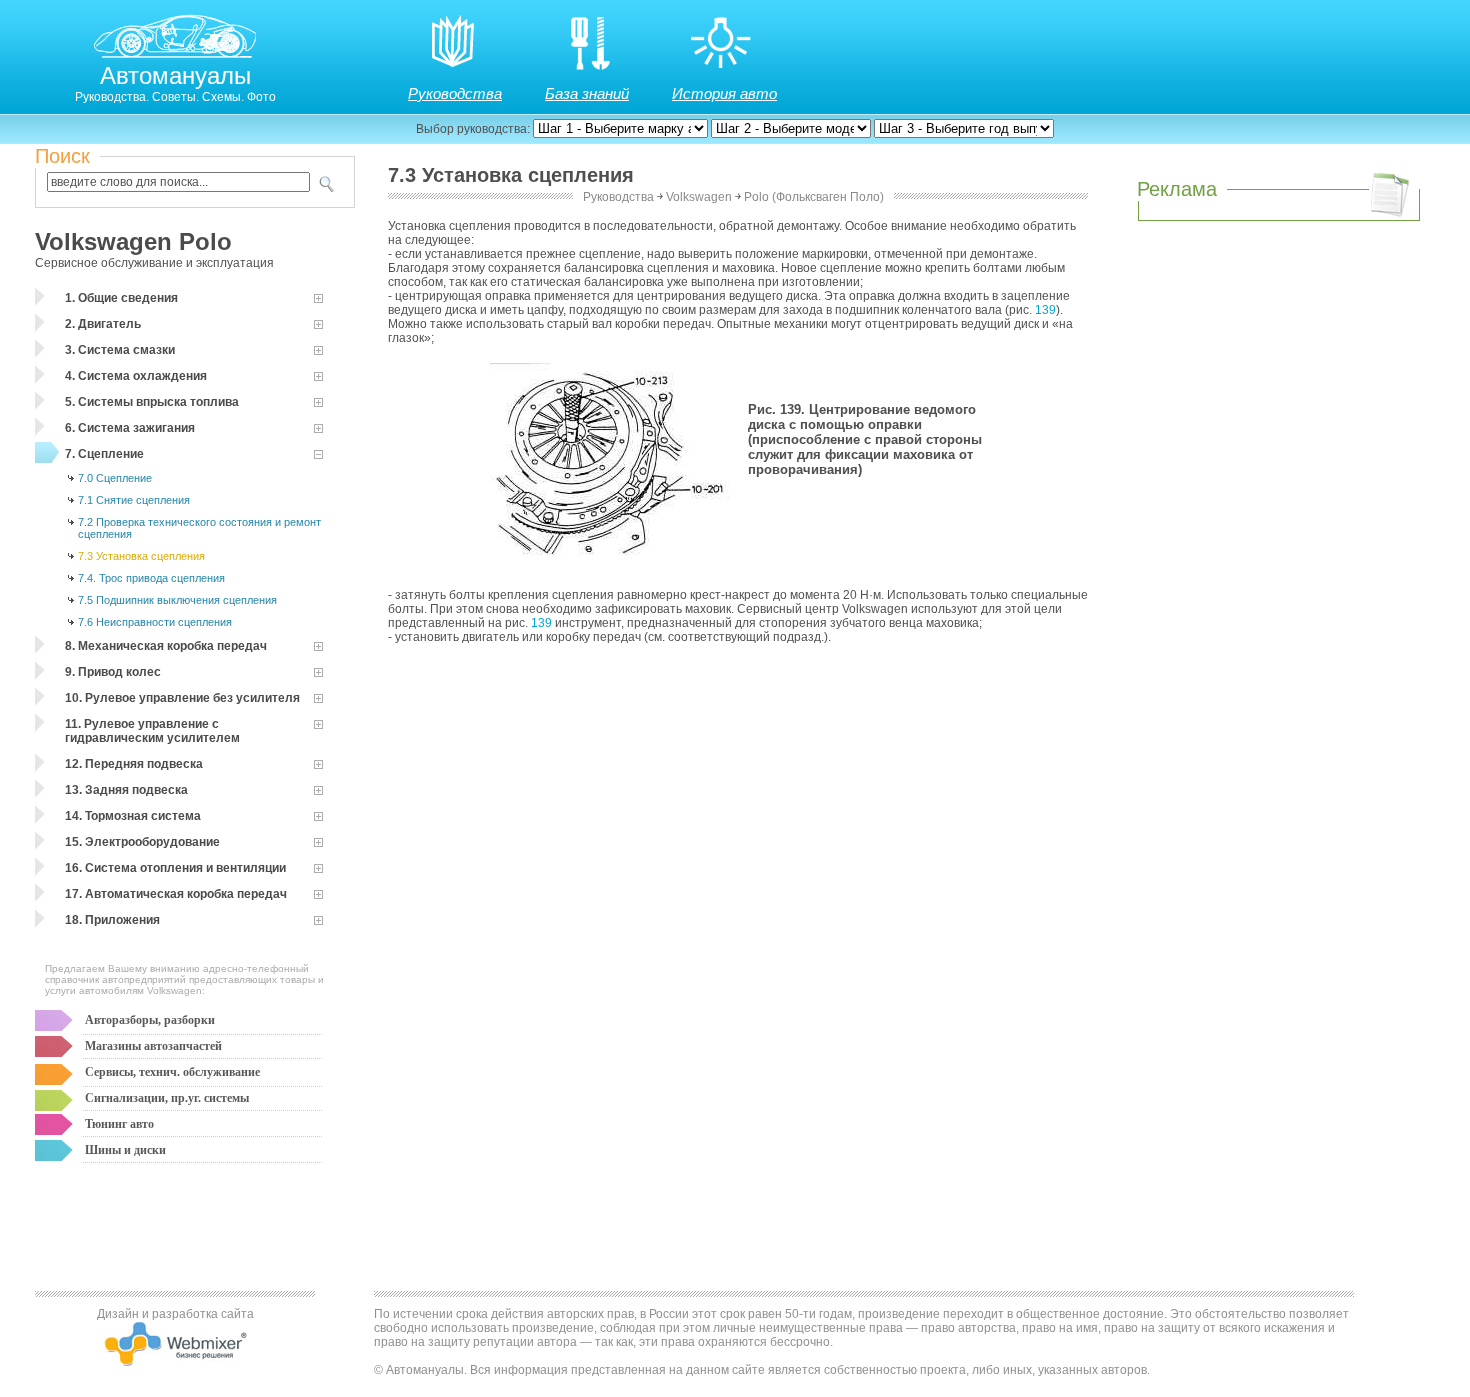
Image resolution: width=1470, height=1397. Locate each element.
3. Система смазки (120, 350)
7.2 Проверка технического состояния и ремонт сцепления (199, 528)
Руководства (455, 93)
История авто (724, 93)
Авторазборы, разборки (150, 1020)
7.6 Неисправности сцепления (155, 622)
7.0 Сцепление (115, 478)
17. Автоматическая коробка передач (176, 894)
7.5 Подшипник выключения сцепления (177, 600)
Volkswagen (699, 197)
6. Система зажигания (130, 428)
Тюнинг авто (119, 1124)
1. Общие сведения (121, 298)
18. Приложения (112, 920)
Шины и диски (125, 1150)
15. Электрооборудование (142, 842)
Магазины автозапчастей (153, 1046)
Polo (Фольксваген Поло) (814, 197)
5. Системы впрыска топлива (152, 402)
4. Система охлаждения (136, 376)
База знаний (587, 93)
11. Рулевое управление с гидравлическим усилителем (152, 731)
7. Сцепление (104, 454)
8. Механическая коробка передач (166, 646)
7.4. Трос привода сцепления (151, 578)
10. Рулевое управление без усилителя (182, 698)
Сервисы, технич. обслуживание (172, 1072)
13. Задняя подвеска (126, 790)
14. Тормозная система (133, 816)
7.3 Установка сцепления (141, 556)
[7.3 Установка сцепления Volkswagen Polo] (615, 563)
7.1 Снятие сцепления (134, 500)
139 (1045, 310)
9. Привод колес (113, 672)
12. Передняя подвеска (134, 764)
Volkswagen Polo (133, 241)
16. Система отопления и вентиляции (175, 868)
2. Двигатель (103, 324)
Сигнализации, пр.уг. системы (167, 1098)
